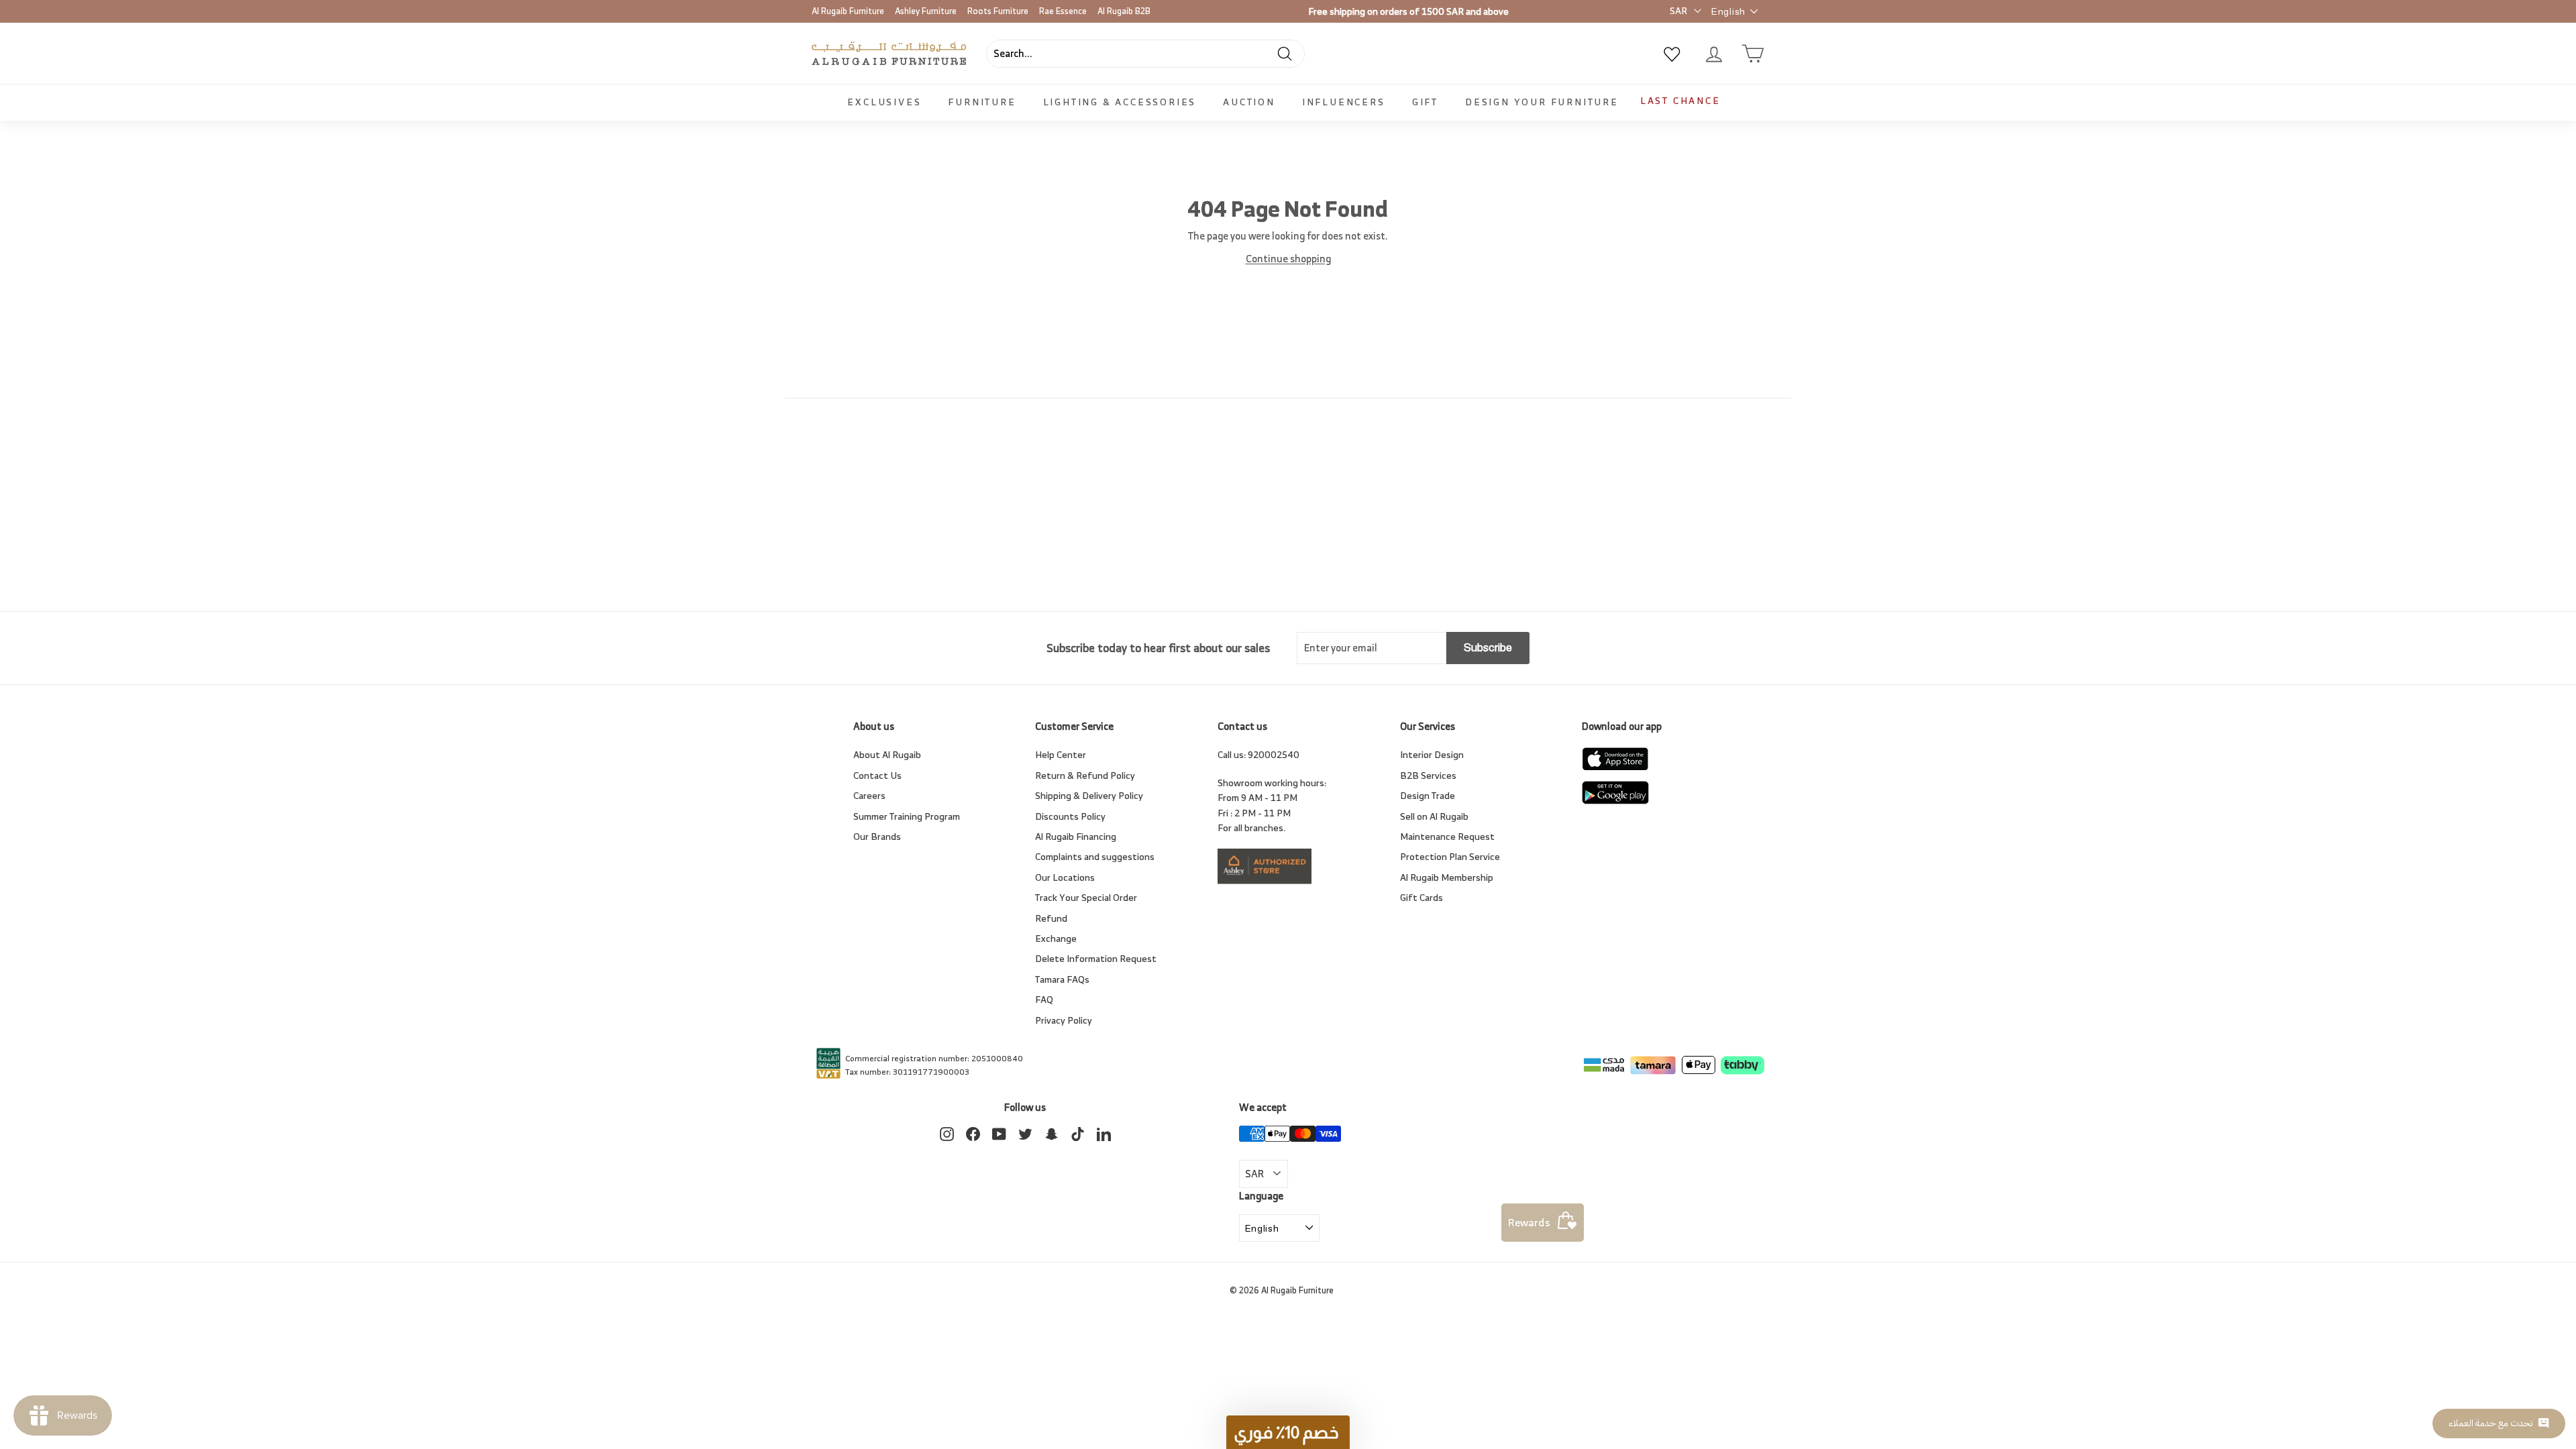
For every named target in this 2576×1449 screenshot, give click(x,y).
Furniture (982, 102)
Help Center (1061, 754)
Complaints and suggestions (1095, 856)
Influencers (1344, 102)
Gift (1425, 102)
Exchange (1056, 938)
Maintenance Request (1447, 836)
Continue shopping (1288, 259)
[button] (1288, 1432)
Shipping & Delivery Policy (1089, 795)
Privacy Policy (1064, 1020)
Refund (1051, 918)
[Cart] (1753, 54)
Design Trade (1428, 795)
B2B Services (1428, 775)
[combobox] (1145, 54)
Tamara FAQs (1062, 979)
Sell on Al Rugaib (1434, 816)
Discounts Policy (1070, 816)
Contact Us (877, 775)
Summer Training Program (907, 816)
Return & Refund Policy (1085, 775)
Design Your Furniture (1542, 102)
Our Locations (1065, 877)
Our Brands (877, 836)
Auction (1249, 102)
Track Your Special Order (1086, 897)
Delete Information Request (1096, 958)
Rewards (1529, 1222)
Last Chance (1680, 100)
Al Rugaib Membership (1447, 877)
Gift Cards (1421, 897)
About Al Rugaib (887, 754)
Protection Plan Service (1450, 856)
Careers (869, 795)
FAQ (1044, 999)
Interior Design (1432, 754)
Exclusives (884, 102)
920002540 (1274, 754)
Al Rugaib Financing (1076, 836)
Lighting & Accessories (1120, 102)
